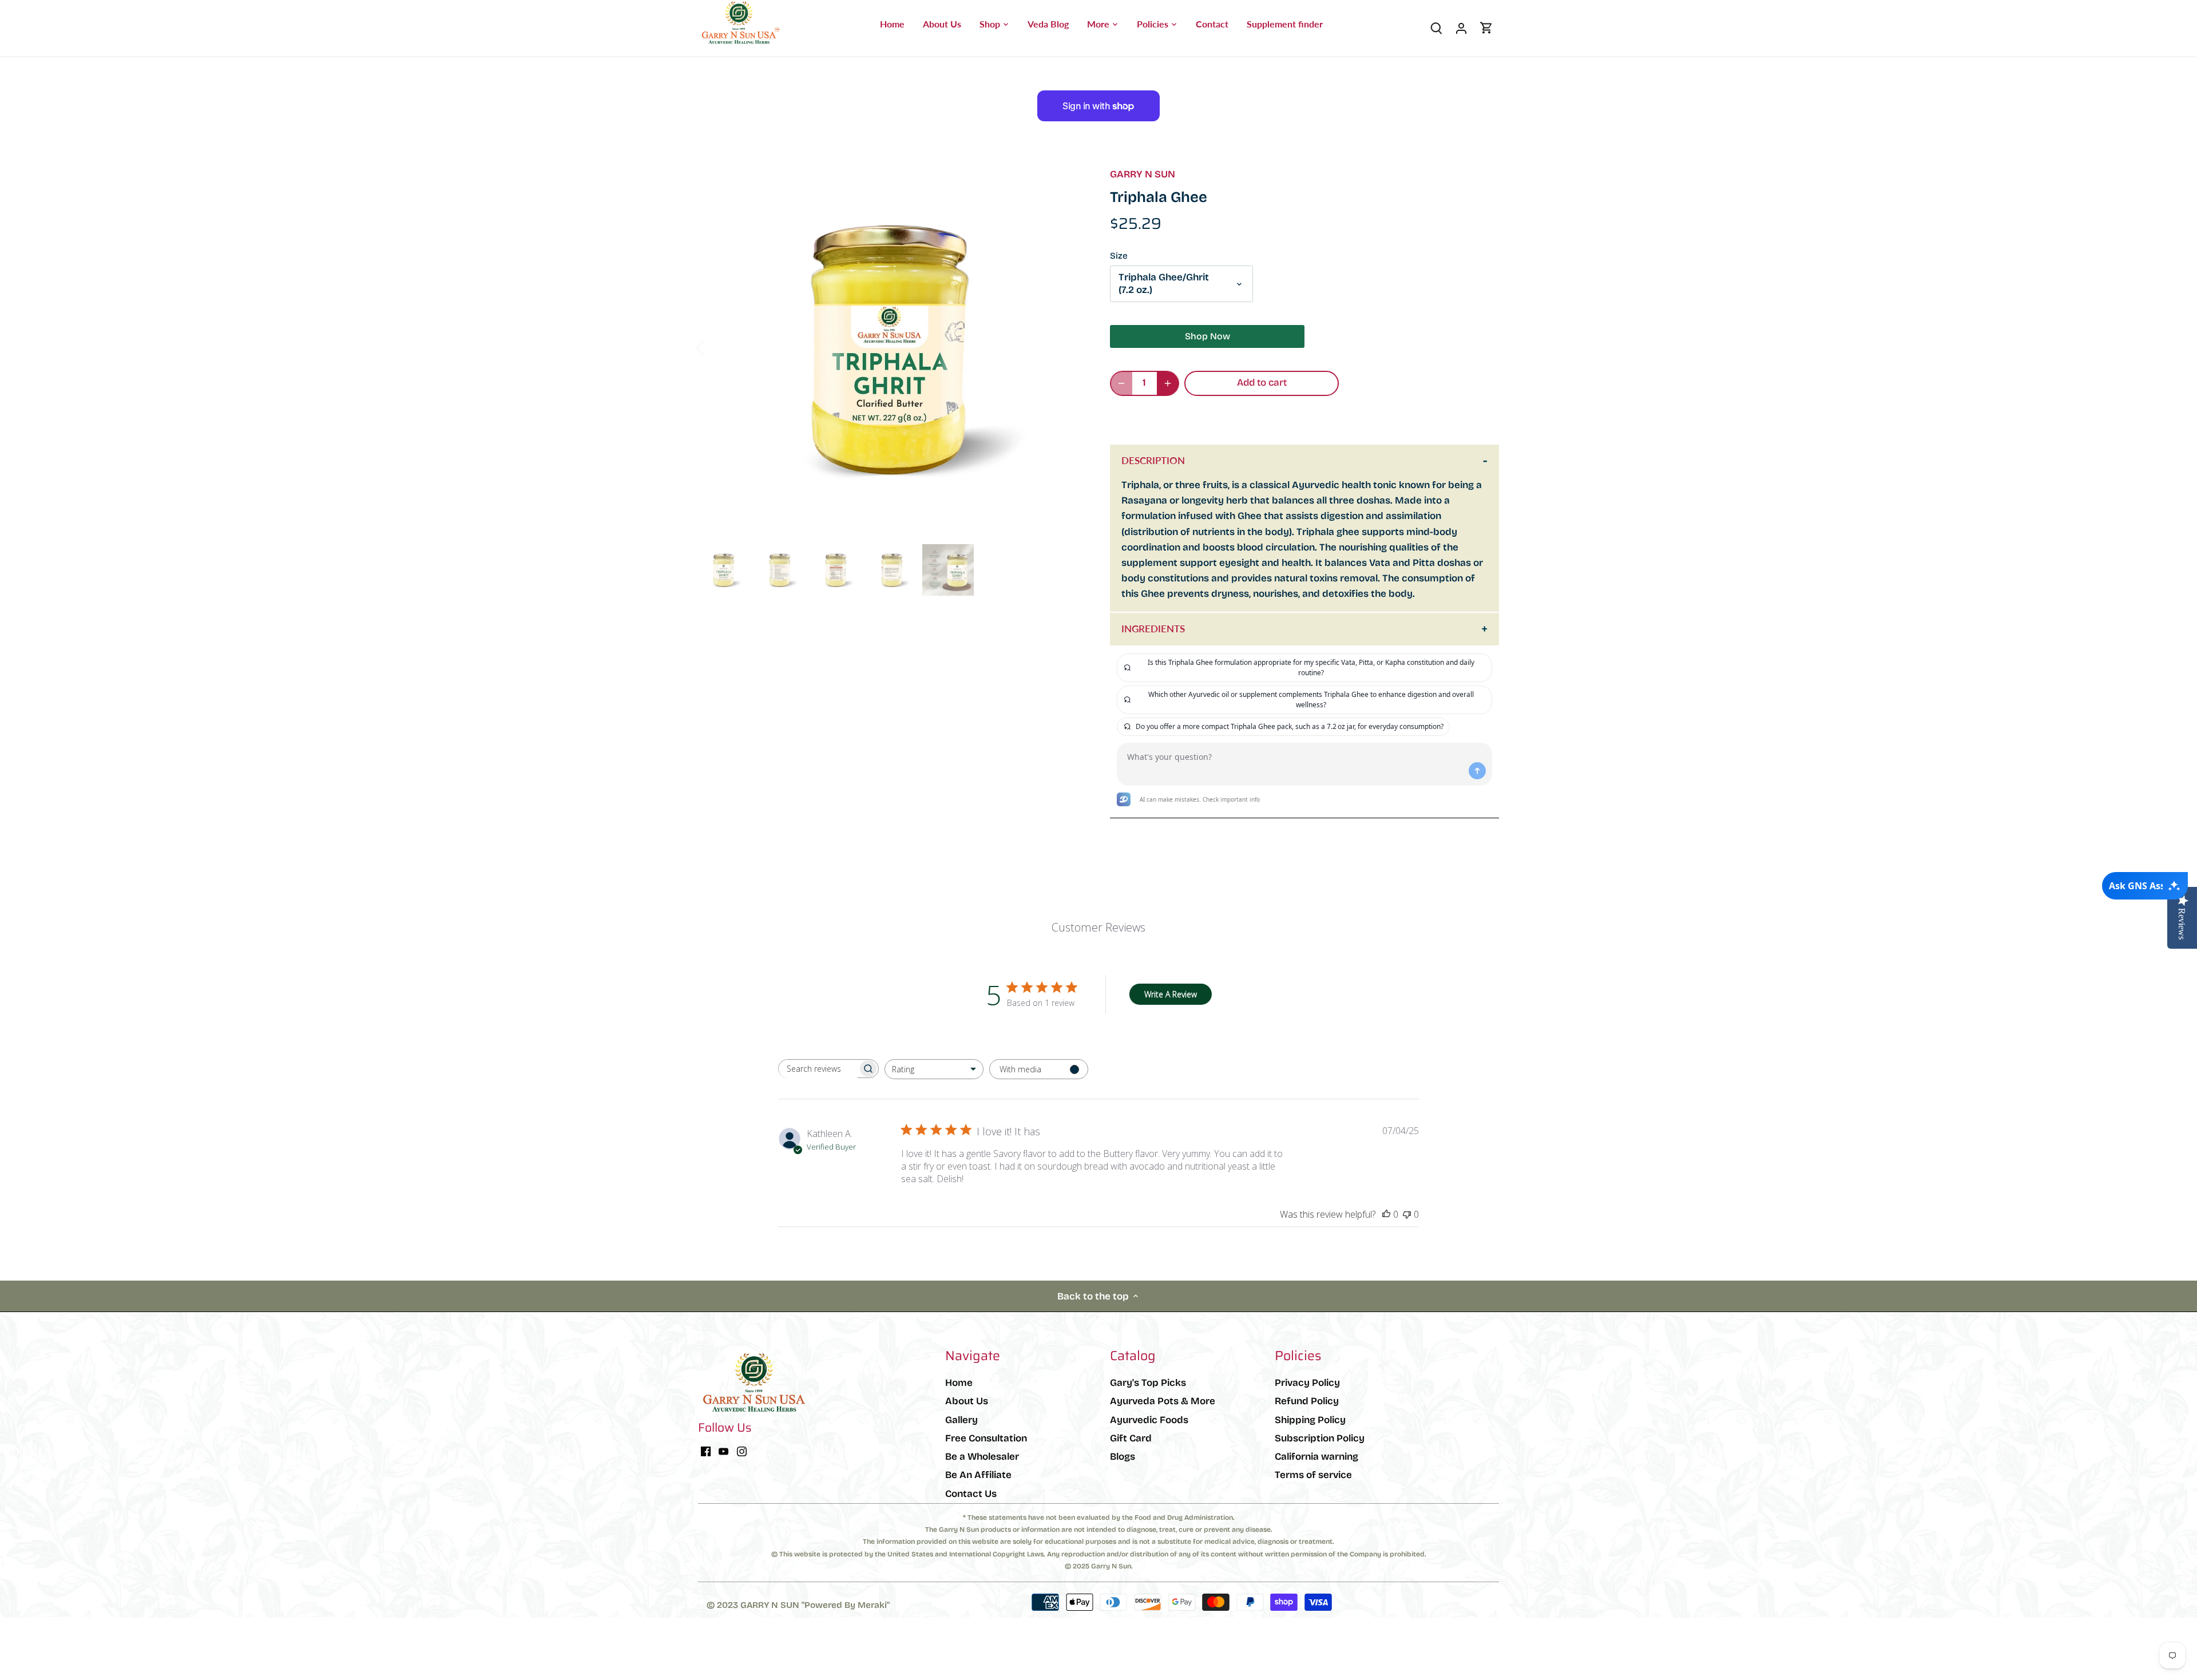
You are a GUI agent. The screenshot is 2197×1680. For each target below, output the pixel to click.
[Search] (1436, 28)
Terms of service (1313, 1475)
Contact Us (971, 1494)
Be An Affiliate (978, 1475)
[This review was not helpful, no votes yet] (1407, 1214)
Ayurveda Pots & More (1163, 1401)
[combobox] (934, 1069)
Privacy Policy (1307, 1383)
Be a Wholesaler (982, 1457)
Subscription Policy (1320, 1438)
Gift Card (1131, 1438)
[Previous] (715, 347)
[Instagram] (742, 1451)
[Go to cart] (1486, 28)
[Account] (1461, 28)
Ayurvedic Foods (1149, 1420)
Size (1119, 256)
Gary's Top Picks (1148, 1383)
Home (959, 1383)
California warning (1316, 1457)
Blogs (1123, 1457)
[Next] (1065, 347)
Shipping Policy (1310, 1420)
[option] (890, 347)
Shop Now (1207, 336)
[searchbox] (818, 1069)
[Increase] (1168, 383)
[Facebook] (706, 1451)
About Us (967, 1401)
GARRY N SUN (1143, 174)
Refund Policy (1307, 1401)
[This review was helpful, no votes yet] (1386, 1214)
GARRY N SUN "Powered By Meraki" (815, 1605)
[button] (1224, 418)
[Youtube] (723, 1451)
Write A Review (1171, 994)
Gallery (961, 1420)
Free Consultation (986, 1438)
